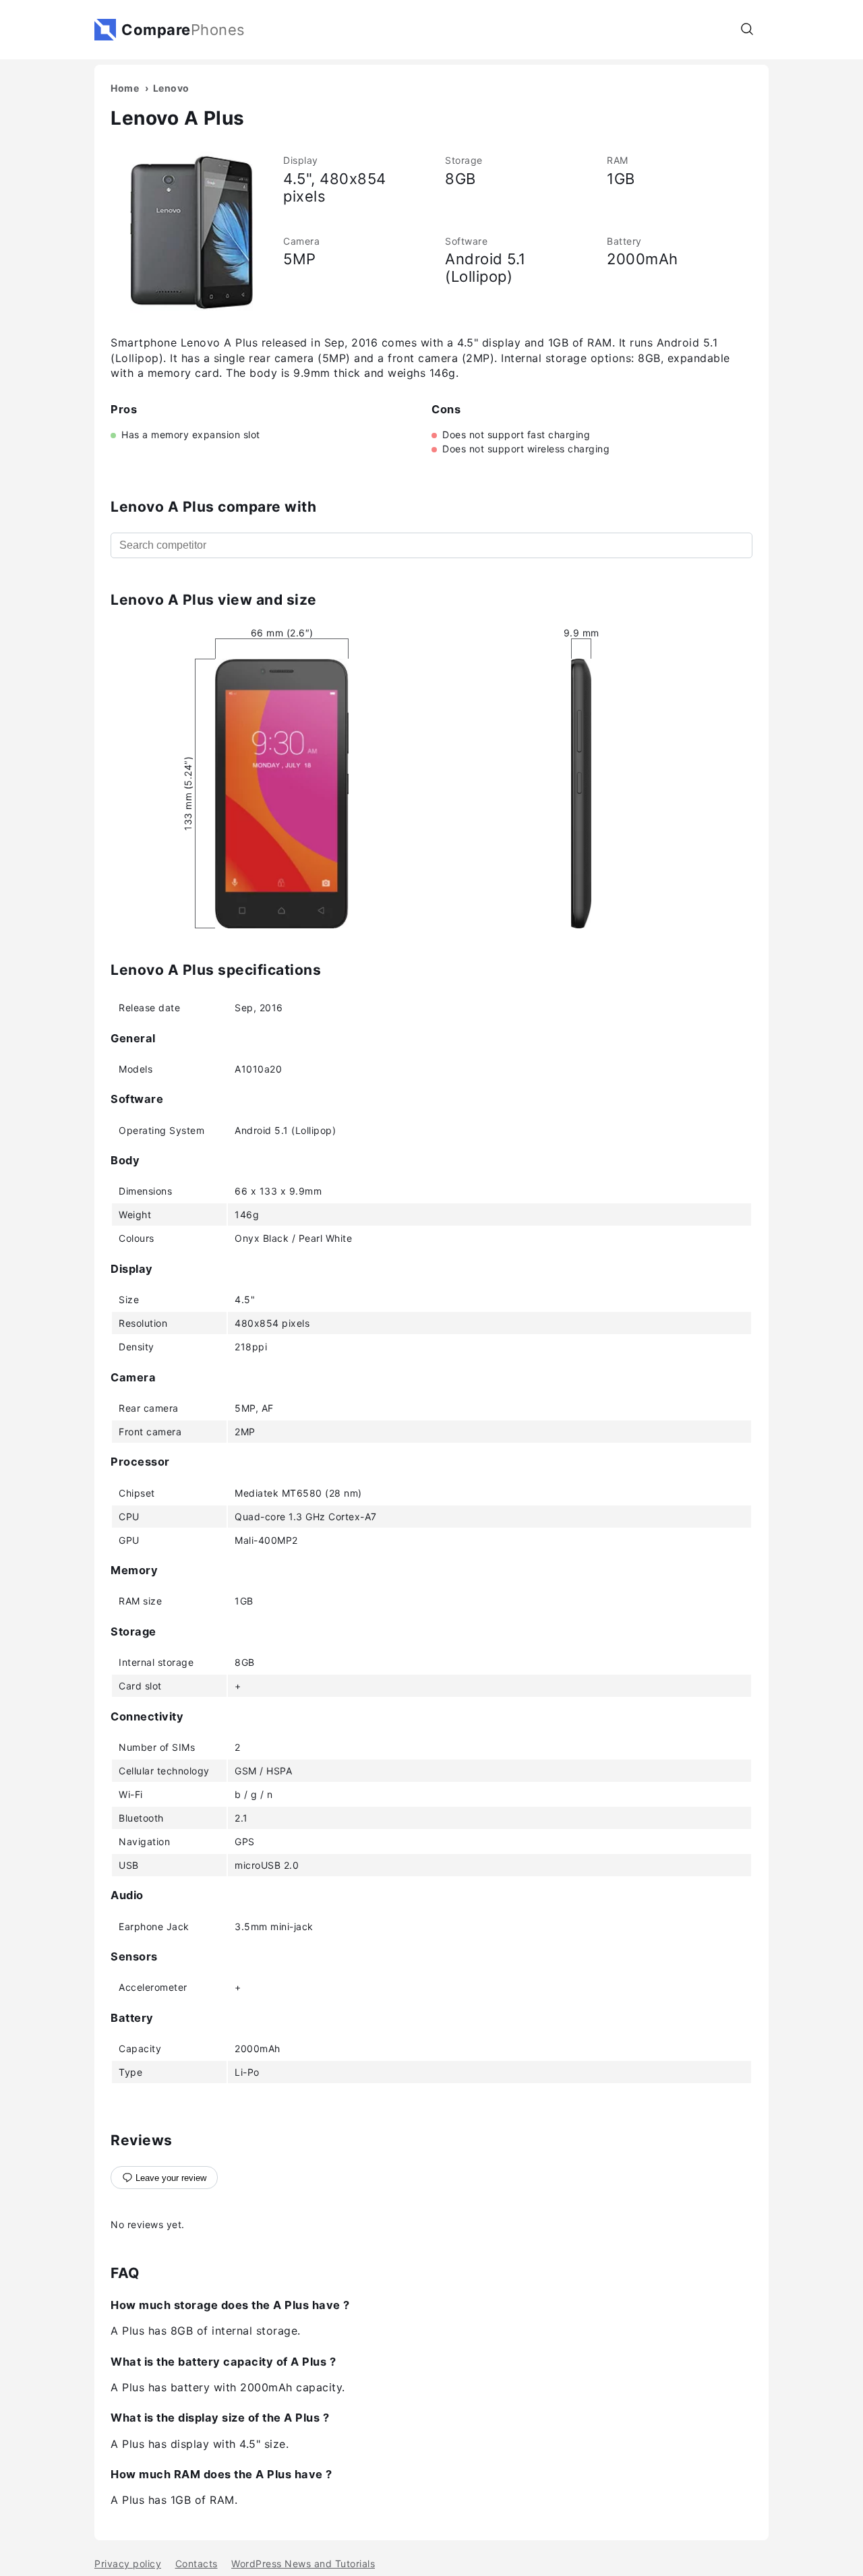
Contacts (197, 2564)
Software (466, 241)
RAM (618, 160)
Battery (624, 241)
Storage (464, 160)
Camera (301, 241)
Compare (183, 30)
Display (301, 160)
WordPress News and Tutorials (303, 2564)
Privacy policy (128, 2564)
